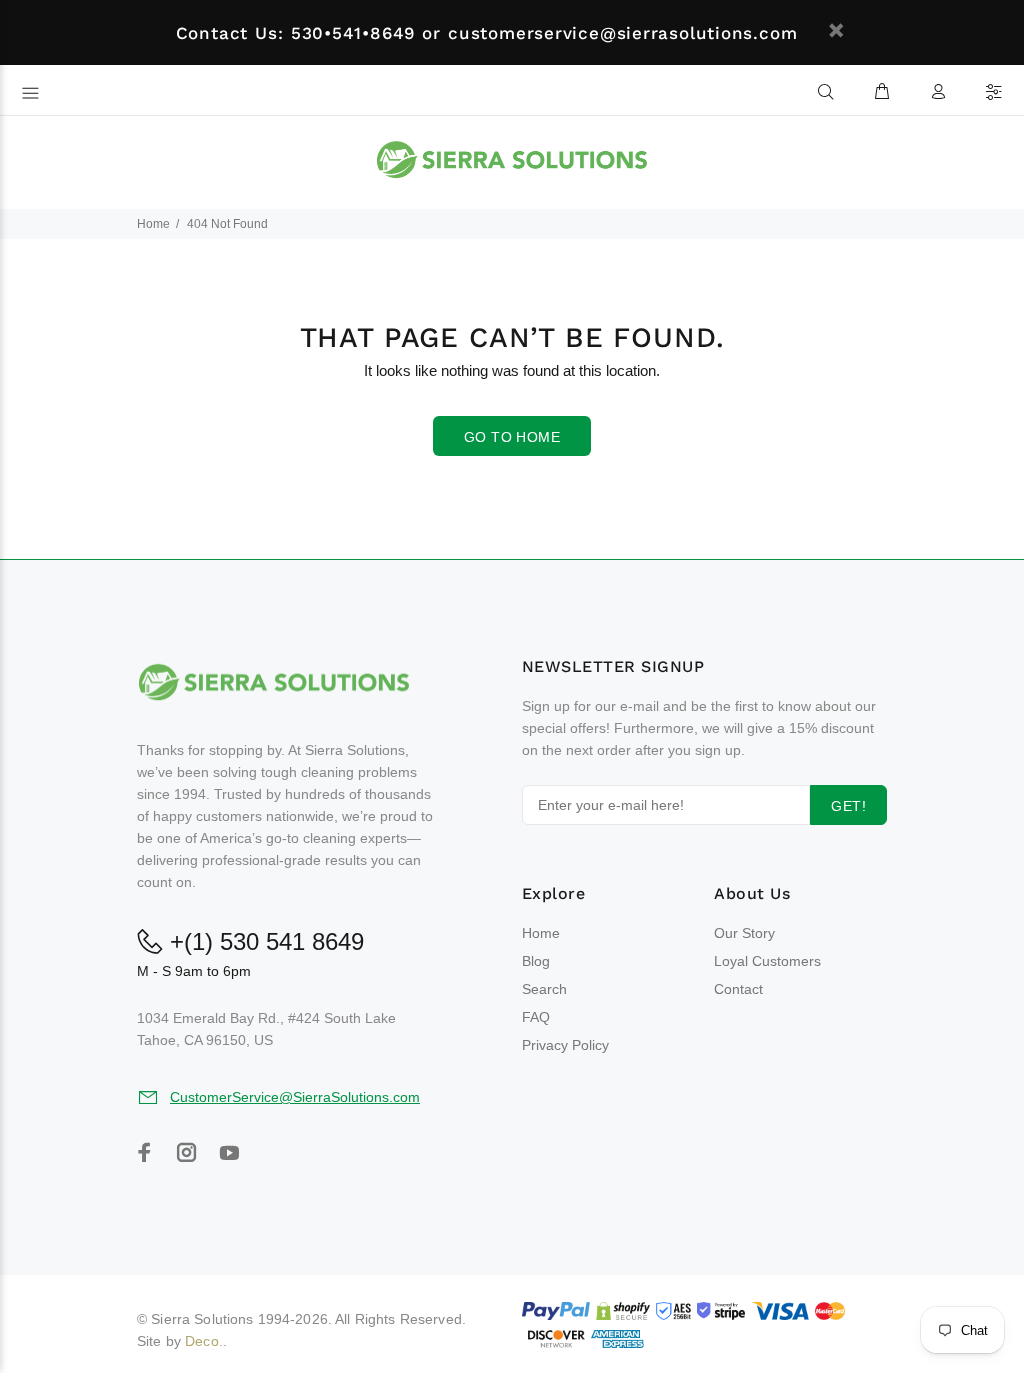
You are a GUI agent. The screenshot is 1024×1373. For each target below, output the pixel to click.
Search (544, 989)
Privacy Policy (565, 1045)
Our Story (744, 933)
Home (153, 224)
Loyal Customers (767, 961)
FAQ (536, 1017)
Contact (738, 989)
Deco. (204, 1341)
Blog (536, 961)
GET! (848, 806)
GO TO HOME (512, 437)
